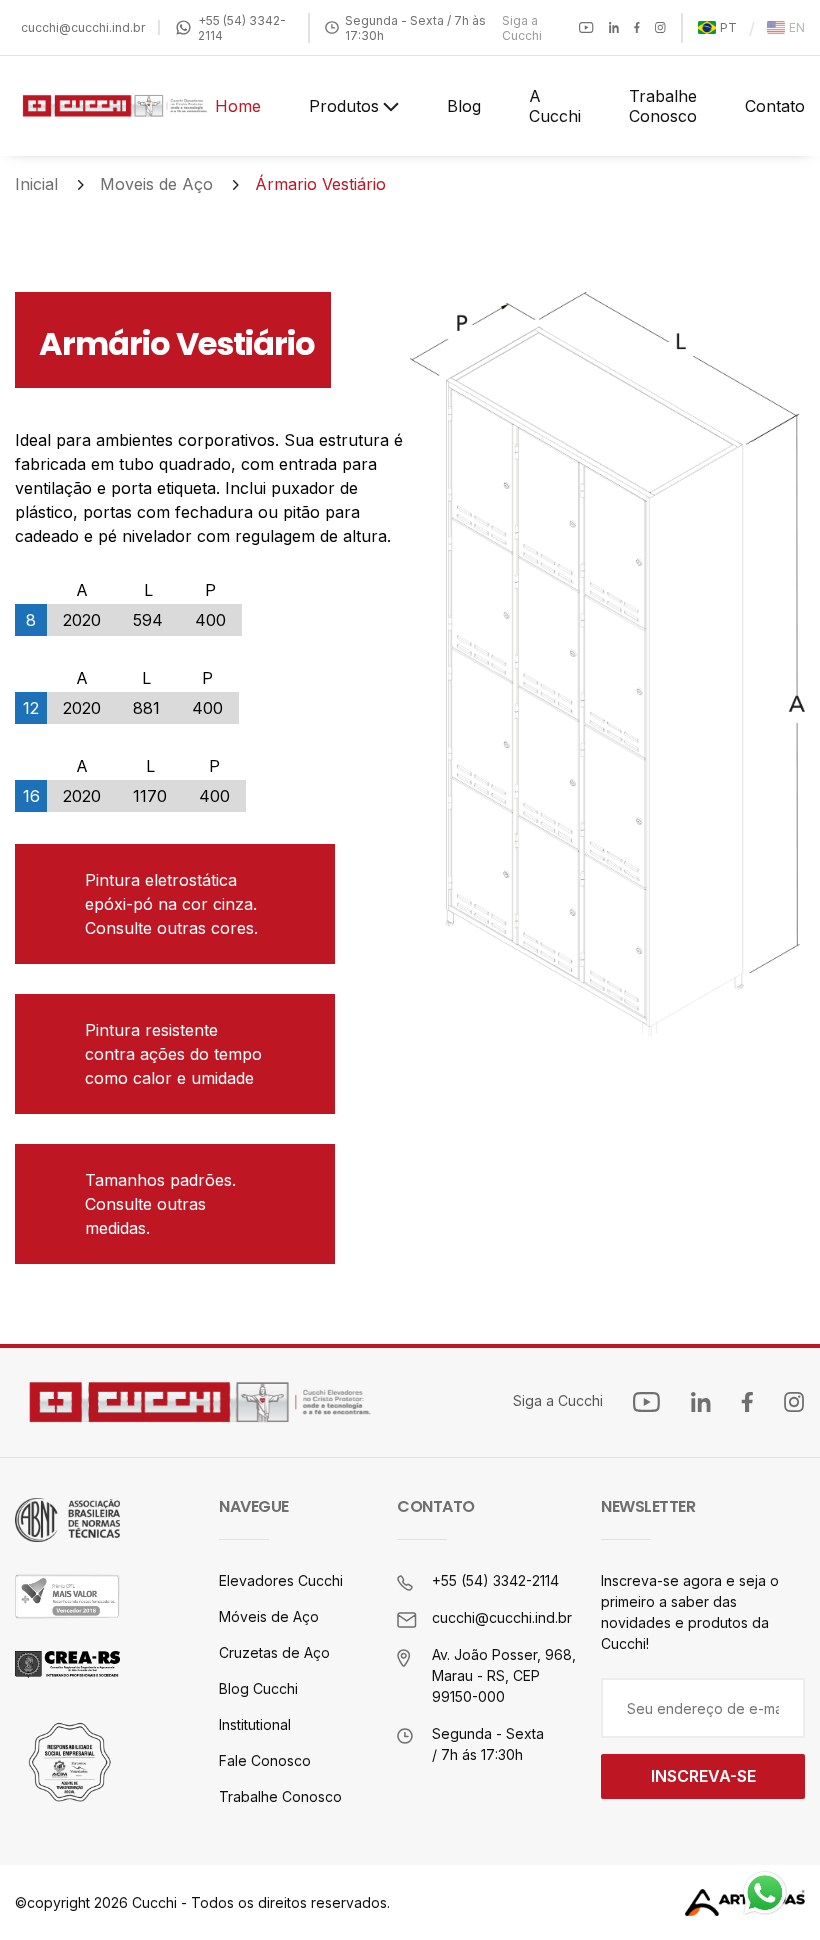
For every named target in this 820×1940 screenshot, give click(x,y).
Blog (464, 106)
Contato (775, 106)
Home (238, 106)
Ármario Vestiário (320, 184)
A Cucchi (555, 106)
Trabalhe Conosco (663, 106)
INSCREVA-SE (703, 1776)
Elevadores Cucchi (281, 1580)
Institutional (255, 1724)
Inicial (36, 184)
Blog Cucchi (258, 1688)
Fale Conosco (265, 1760)
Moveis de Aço (156, 184)
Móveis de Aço (269, 1616)
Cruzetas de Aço (274, 1652)
